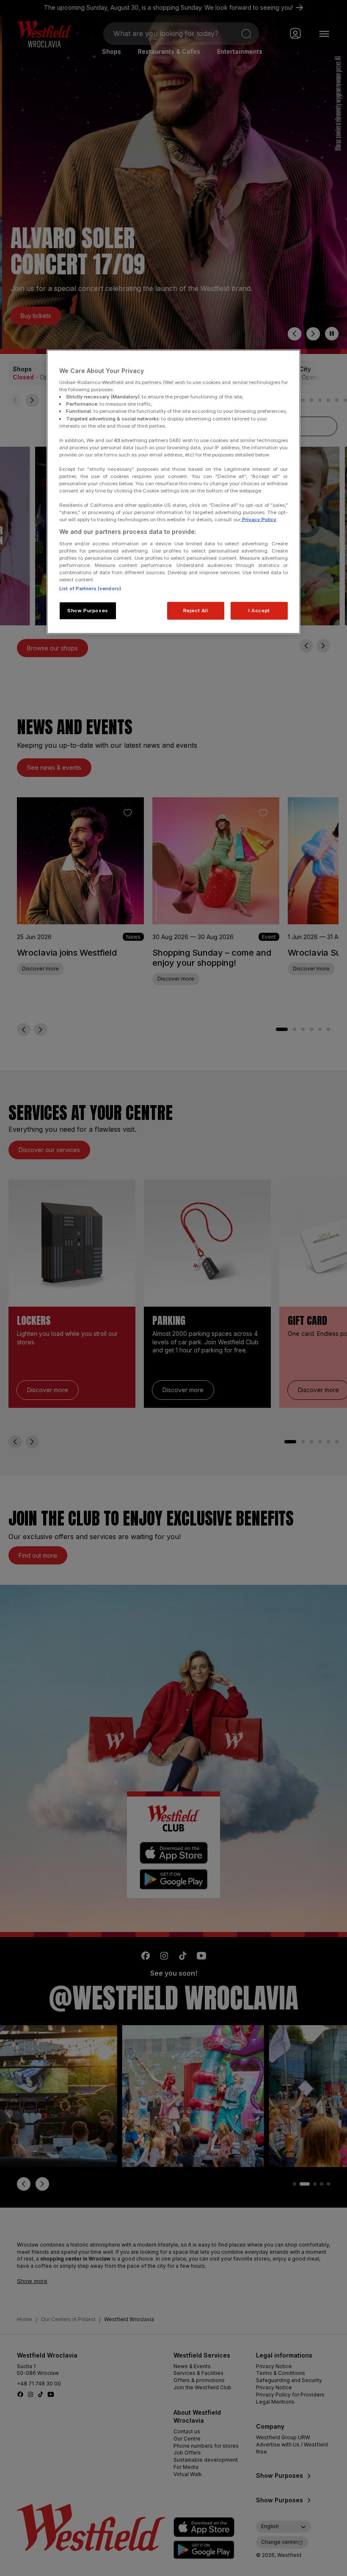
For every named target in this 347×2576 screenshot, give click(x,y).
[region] (173, 492)
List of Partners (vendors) (90, 589)
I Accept (259, 611)
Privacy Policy (259, 520)
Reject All (196, 611)
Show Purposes (88, 611)
